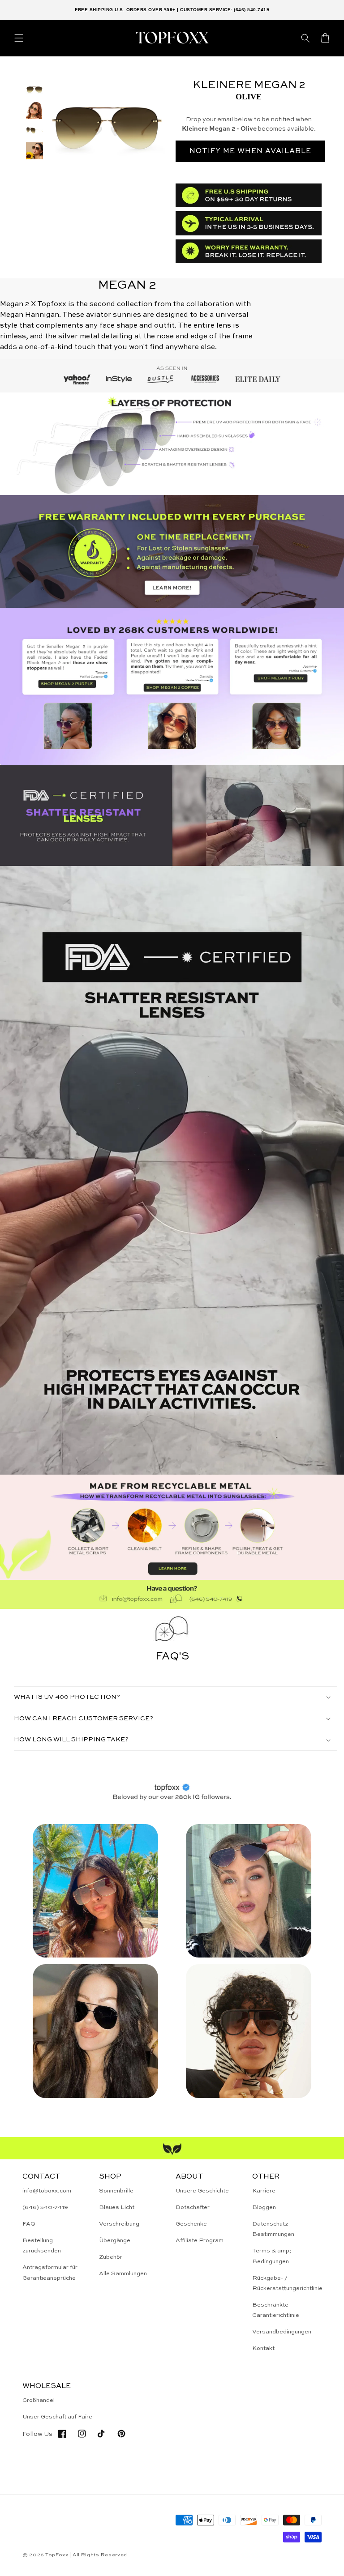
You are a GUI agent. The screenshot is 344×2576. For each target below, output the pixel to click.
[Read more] (172, 551)
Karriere (264, 2191)
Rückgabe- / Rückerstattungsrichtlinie (287, 2283)
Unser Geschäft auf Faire (57, 2417)
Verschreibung (119, 2224)
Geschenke (191, 2224)
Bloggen (264, 2207)
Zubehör (111, 2257)
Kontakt (263, 2348)
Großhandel (39, 2400)
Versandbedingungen (282, 2332)
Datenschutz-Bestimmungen (273, 2229)
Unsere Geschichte (202, 2191)
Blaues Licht (117, 2207)
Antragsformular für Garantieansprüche (50, 2273)
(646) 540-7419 (45, 2207)
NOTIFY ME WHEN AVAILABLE (250, 151)
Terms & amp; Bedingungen (272, 2256)
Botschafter (193, 2207)
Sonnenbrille (116, 2191)
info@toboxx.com (47, 2191)
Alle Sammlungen (123, 2274)
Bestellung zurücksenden (42, 2246)
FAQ (29, 2224)
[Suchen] (305, 38)
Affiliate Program (200, 2241)
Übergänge (115, 2241)
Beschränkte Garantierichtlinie (276, 2310)
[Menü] (19, 38)
